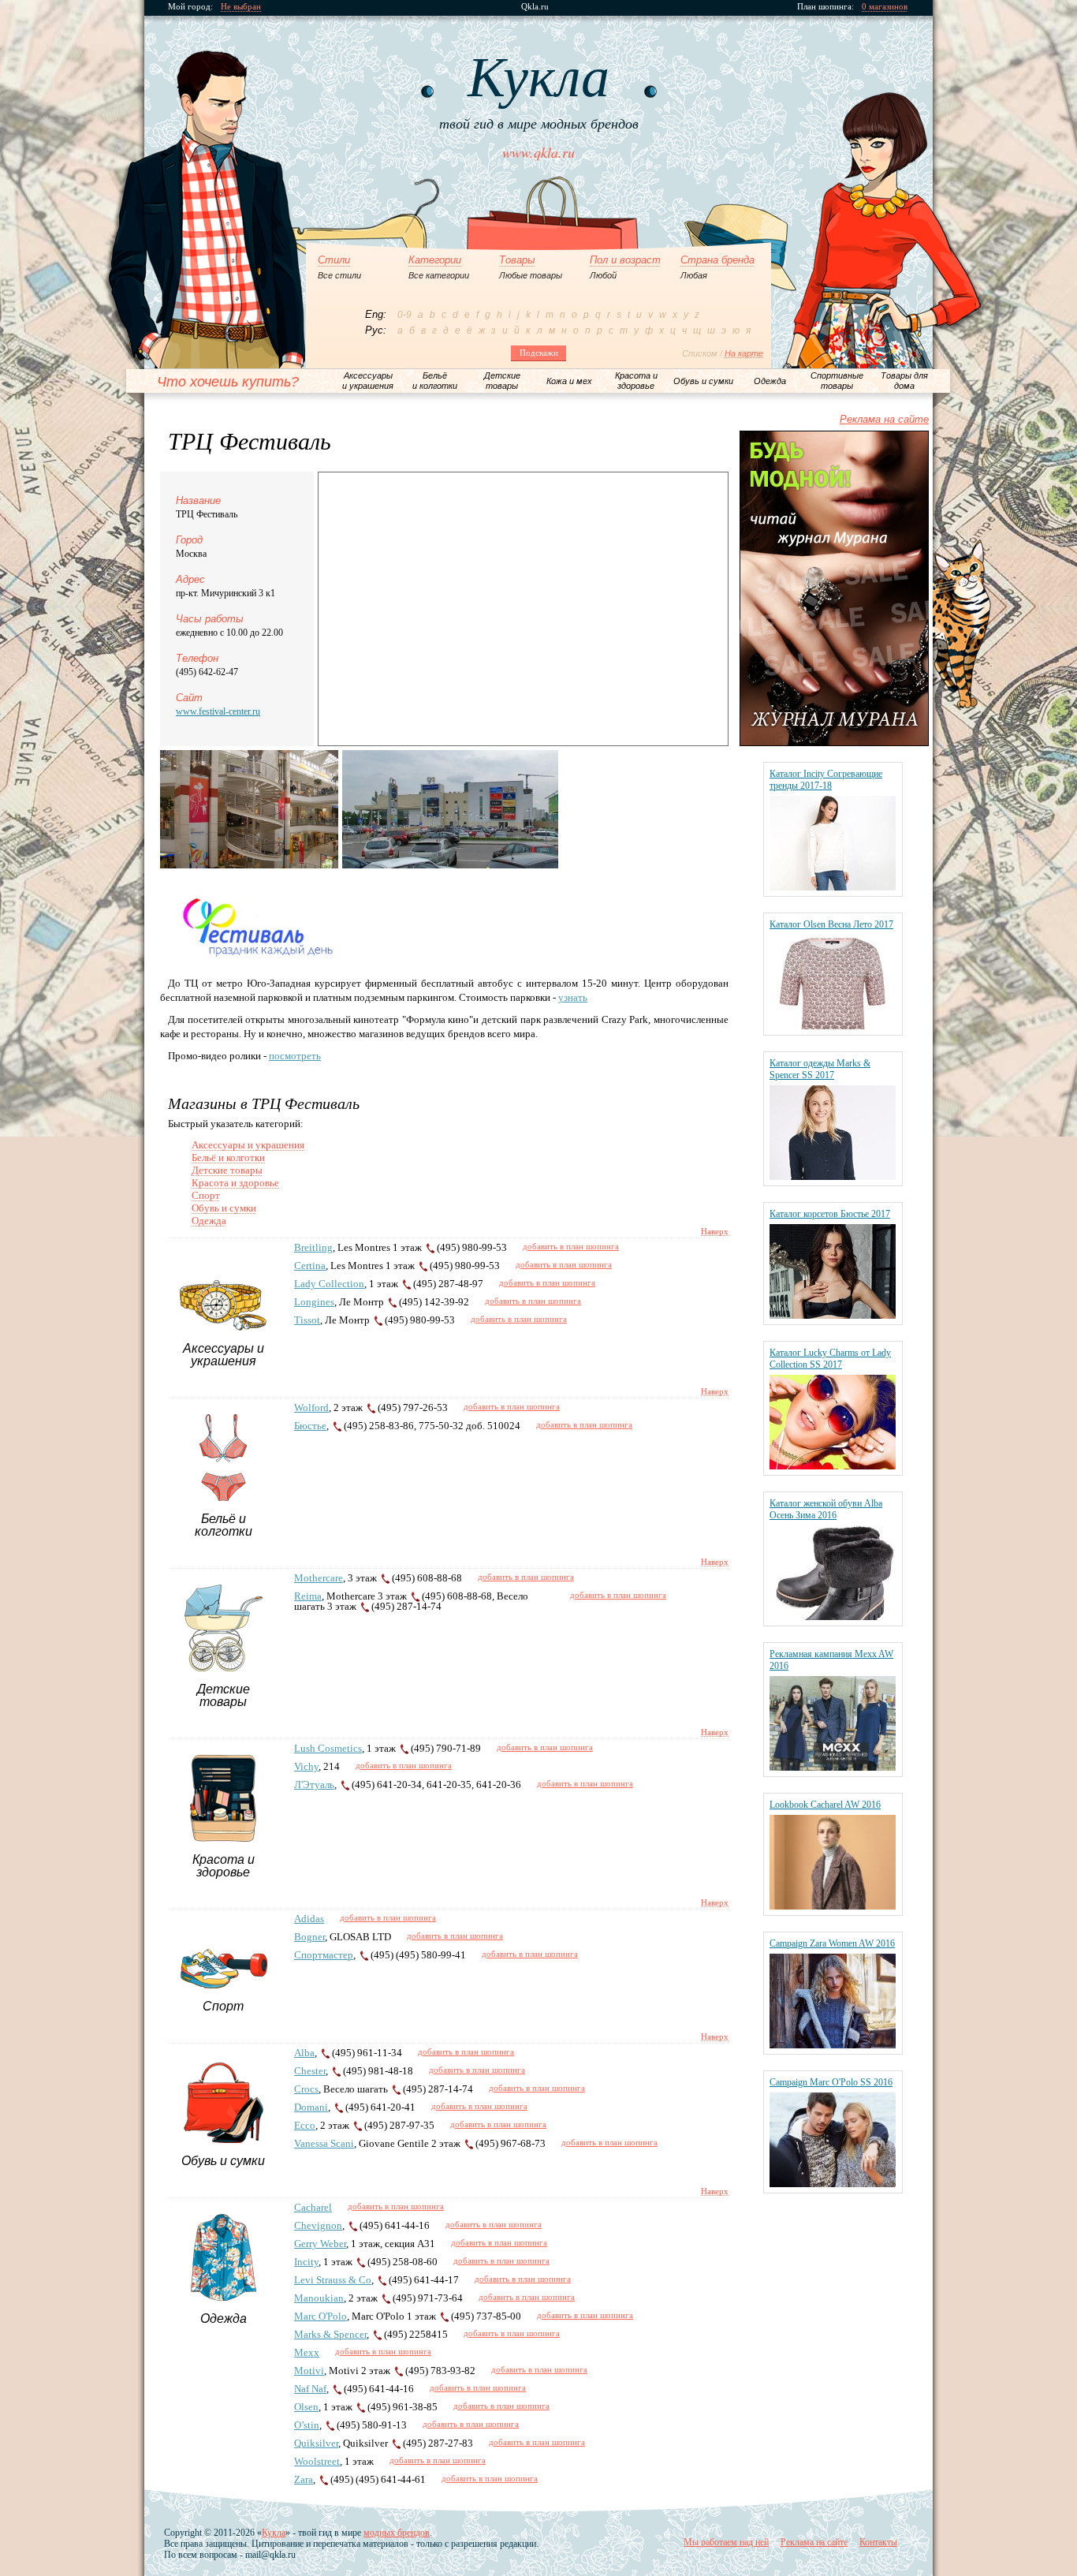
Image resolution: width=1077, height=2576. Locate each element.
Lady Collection (329, 1284)
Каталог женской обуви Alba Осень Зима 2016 (826, 1509)
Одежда (209, 1221)
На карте (744, 353)
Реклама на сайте (884, 419)
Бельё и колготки (228, 1157)
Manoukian (319, 2298)
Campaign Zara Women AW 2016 (832, 1943)
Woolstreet (317, 2461)
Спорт (206, 1195)
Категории (435, 260)
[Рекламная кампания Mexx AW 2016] (833, 1767)
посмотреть (295, 1056)
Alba (304, 2053)
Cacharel (313, 2207)
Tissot (307, 1320)
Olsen (306, 2407)
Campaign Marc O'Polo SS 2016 (831, 2082)
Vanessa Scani (324, 2143)
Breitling (313, 1247)
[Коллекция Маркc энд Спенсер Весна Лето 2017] (833, 1176)
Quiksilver (316, 2443)
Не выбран (241, 7)
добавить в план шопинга (571, 1246)
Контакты (878, 2542)
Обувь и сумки (224, 1208)
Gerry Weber (320, 2244)
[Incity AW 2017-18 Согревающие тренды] (833, 887)
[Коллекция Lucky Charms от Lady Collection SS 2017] (833, 1466)
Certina (310, 1266)
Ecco (305, 2125)
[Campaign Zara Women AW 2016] (833, 2045)
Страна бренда (717, 260)
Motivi (309, 2371)
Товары (517, 260)
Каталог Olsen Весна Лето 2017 (831, 924)
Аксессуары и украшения (248, 1145)
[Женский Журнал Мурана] (834, 743)
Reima (308, 1596)
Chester (310, 2071)
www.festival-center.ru (218, 711)
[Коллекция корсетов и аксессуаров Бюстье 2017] (833, 1315)
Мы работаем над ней (726, 2542)
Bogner (309, 1937)
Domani (311, 2107)
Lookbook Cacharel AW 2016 (825, 1805)
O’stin (307, 2425)
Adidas (309, 1919)
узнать (573, 997)
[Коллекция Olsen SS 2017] (833, 1026)
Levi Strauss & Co (333, 2280)
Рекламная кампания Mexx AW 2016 (831, 1660)
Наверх (715, 1231)
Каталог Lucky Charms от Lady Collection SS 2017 (830, 1359)
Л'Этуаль (314, 1785)
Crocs (306, 2089)
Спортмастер (324, 1955)
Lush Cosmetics (328, 1748)
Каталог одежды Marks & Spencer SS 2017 (820, 1069)
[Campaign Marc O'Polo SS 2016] (833, 2184)
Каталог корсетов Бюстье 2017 (830, 1214)
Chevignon (318, 2225)
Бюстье (310, 1426)
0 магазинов (885, 7)
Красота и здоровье (235, 1183)
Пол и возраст (625, 260)
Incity (306, 2262)
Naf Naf (310, 2389)
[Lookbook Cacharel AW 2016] (833, 1906)
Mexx (307, 2352)
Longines (314, 1302)
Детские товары (227, 1170)
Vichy (306, 1766)
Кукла (274, 2533)
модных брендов (397, 2533)
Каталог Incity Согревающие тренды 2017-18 (826, 780)
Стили (334, 260)
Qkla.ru (535, 7)
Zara (304, 2479)
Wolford (311, 1407)
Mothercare (319, 1578)
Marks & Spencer (330, 2334)
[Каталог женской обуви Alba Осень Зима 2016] (833, 1617)
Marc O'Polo (320, 2316)
